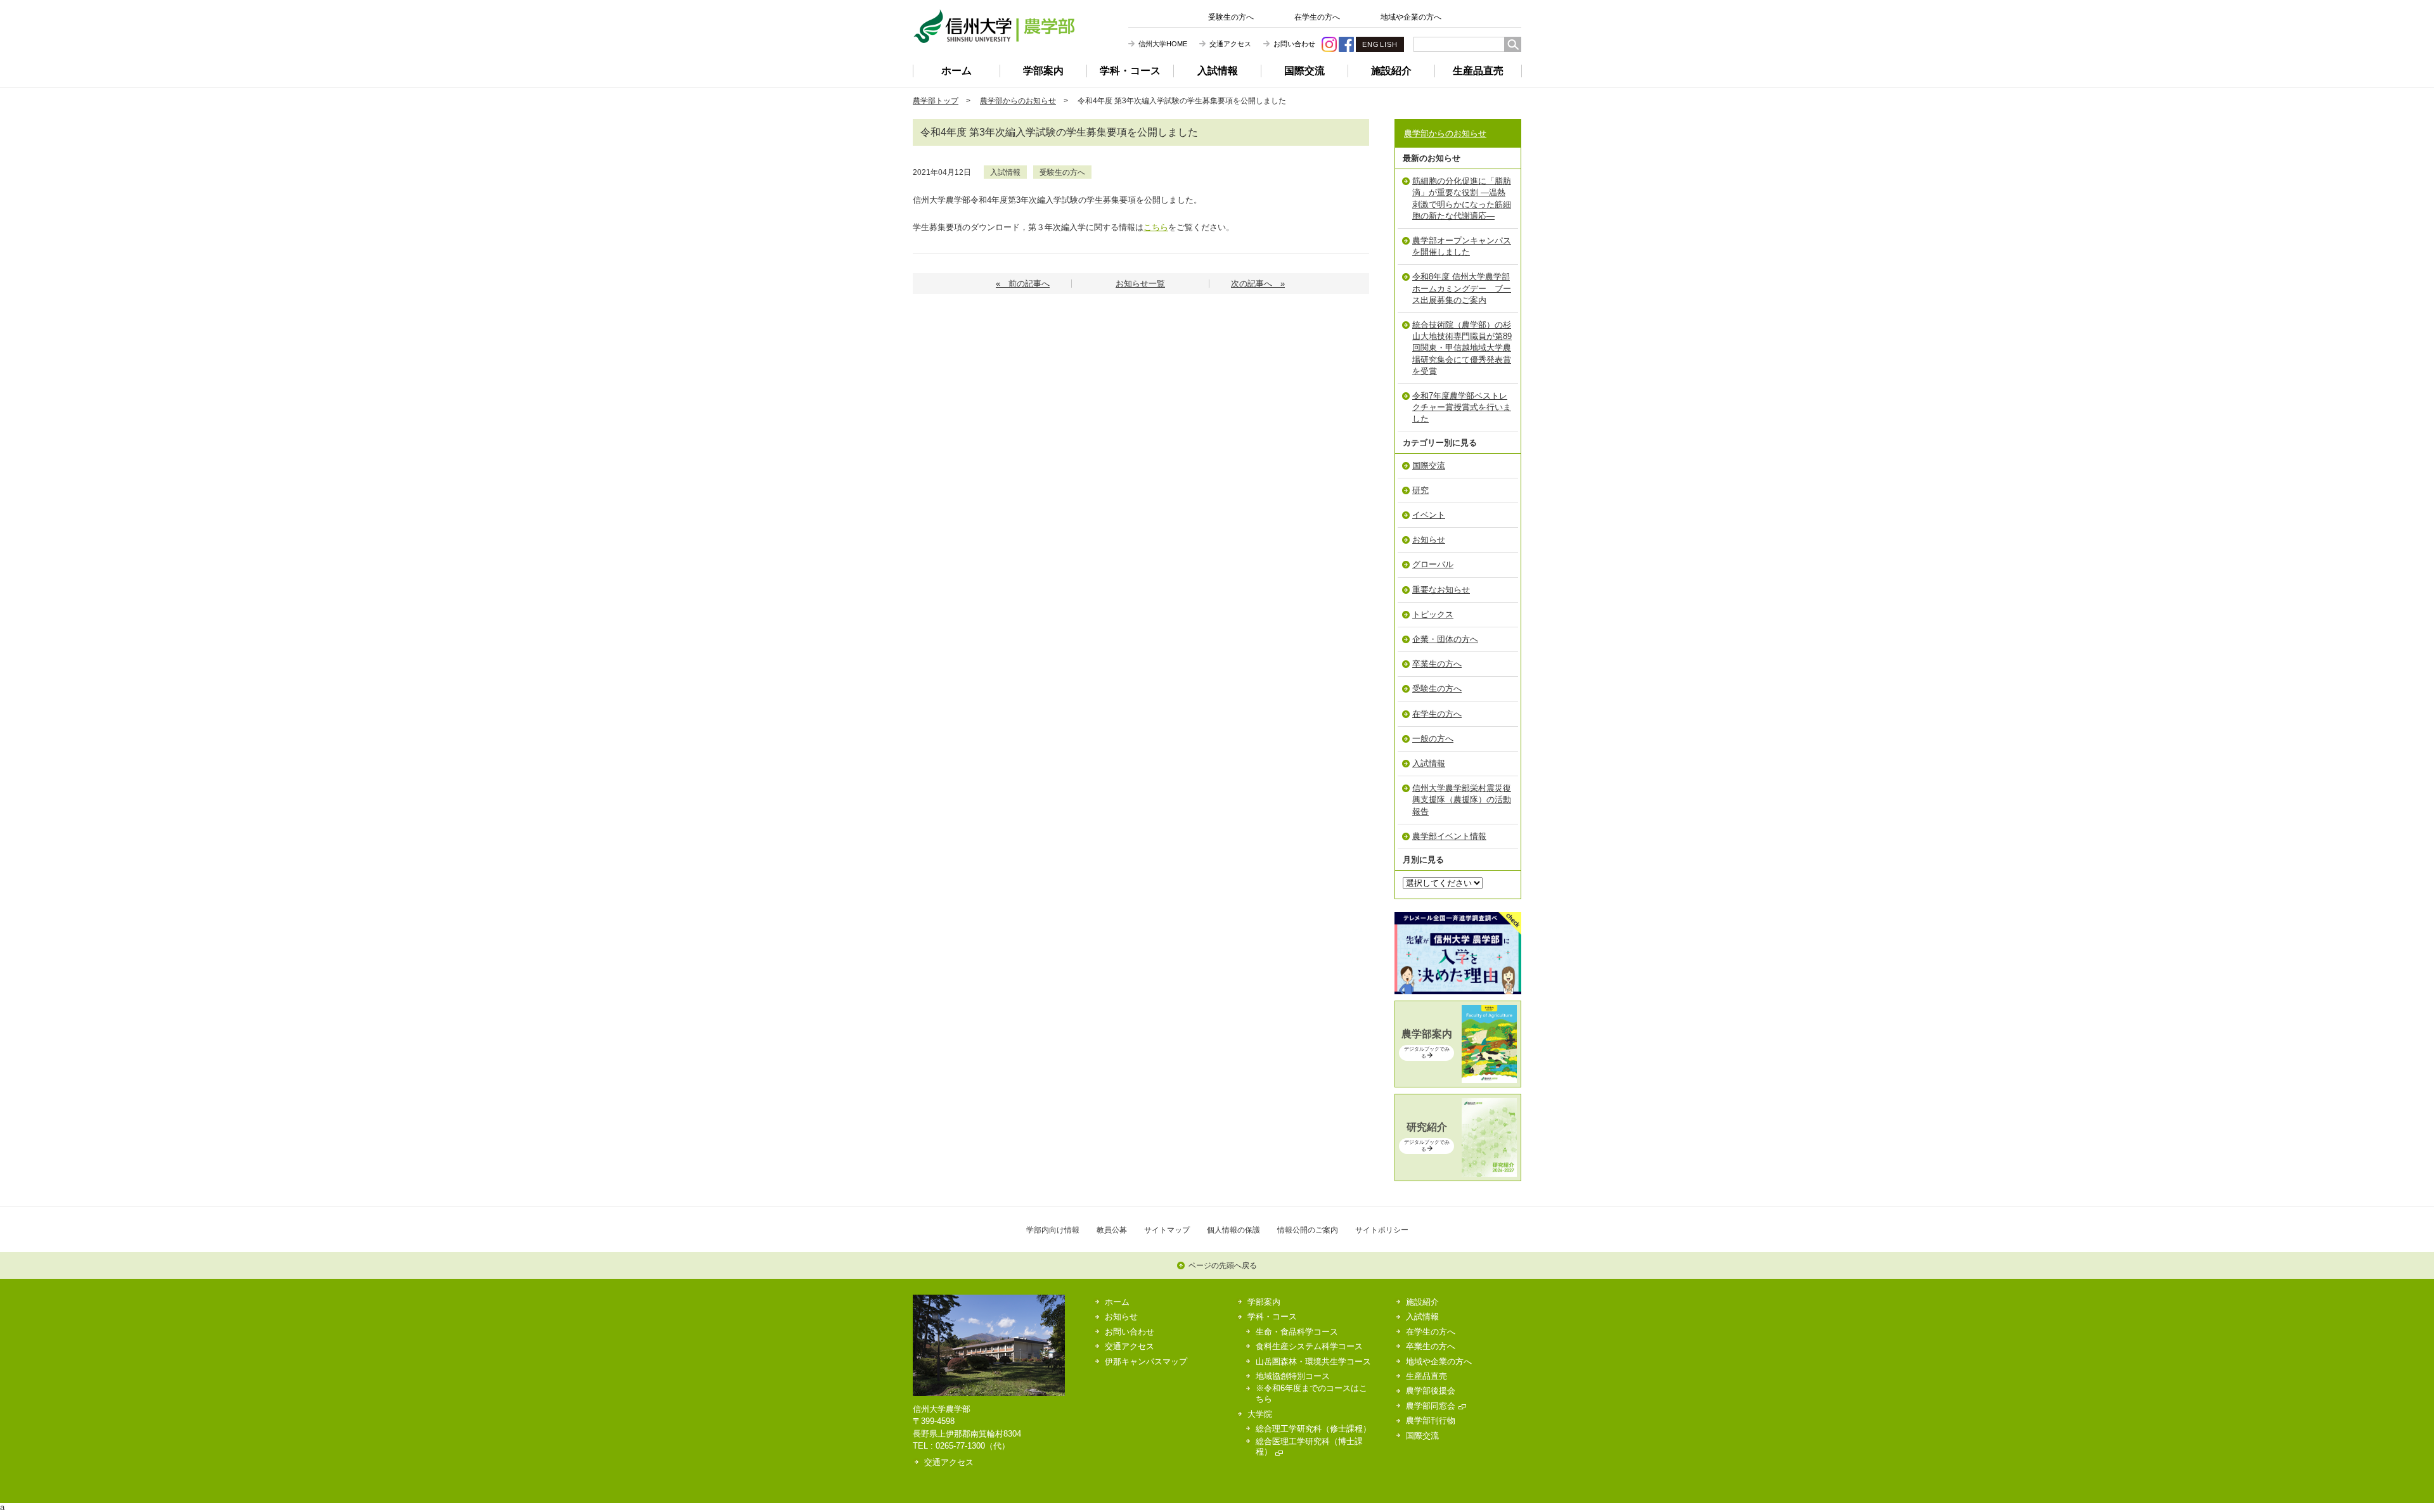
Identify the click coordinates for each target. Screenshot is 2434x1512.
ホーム (956, 71)
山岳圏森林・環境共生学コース (1313, 1361)
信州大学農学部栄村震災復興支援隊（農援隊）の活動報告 (1462, 799)
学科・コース (1130, 71)
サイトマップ (1167, 1230)
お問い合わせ (1294, 44)
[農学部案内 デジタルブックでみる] (1458, 1080)
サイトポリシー (1382, 1230)
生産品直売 (1478, 71)
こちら (1156, 227)
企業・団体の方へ (1445, 639)
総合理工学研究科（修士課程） (1313, 1429)
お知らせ (1429, 540)
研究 (1420, 490)
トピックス (1433, 614)
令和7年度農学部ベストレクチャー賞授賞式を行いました (1462, 407)
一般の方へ (1433, 739)
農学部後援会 (1431, 1391)
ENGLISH (1380, 44)
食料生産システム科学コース (1309, 1346)
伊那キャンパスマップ (1146, 1361)
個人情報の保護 (1233, 1230)
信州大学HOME (1163, 44)
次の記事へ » (1258, 284)
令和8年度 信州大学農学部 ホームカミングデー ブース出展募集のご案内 (1462, 288)
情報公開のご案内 (1308, 1230)
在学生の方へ (1317, 17)
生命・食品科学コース (1297, 1332)
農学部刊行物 (1431, 1420)
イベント (1429, 515)
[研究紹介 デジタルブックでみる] (1458, 1174)
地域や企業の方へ (1411, 17)
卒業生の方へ (1437, 664)
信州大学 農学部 (994, 26)
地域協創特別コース (1293, 1376)
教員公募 (1112, 1230)
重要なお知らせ (1441, 590)
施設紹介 (1391, 71)
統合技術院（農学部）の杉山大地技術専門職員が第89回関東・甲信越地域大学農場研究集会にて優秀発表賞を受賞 (1462, 348)
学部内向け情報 (1053, 1230)
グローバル (1433, 564)
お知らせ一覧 (1140, 284)
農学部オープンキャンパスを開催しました (1462, 246)
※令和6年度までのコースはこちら (1311, 1393)
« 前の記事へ (1023, 284)
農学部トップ (936, 100)
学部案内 (1043, 71)
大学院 (1260, 1414)
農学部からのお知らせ (1018, 100)
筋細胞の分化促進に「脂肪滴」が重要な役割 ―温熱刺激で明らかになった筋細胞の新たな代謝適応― (1462, 198)
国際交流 (1304, 71)
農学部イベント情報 (1449, 836)
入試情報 (1218, 71)
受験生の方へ (1231, 17)
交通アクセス (1230, 44)
